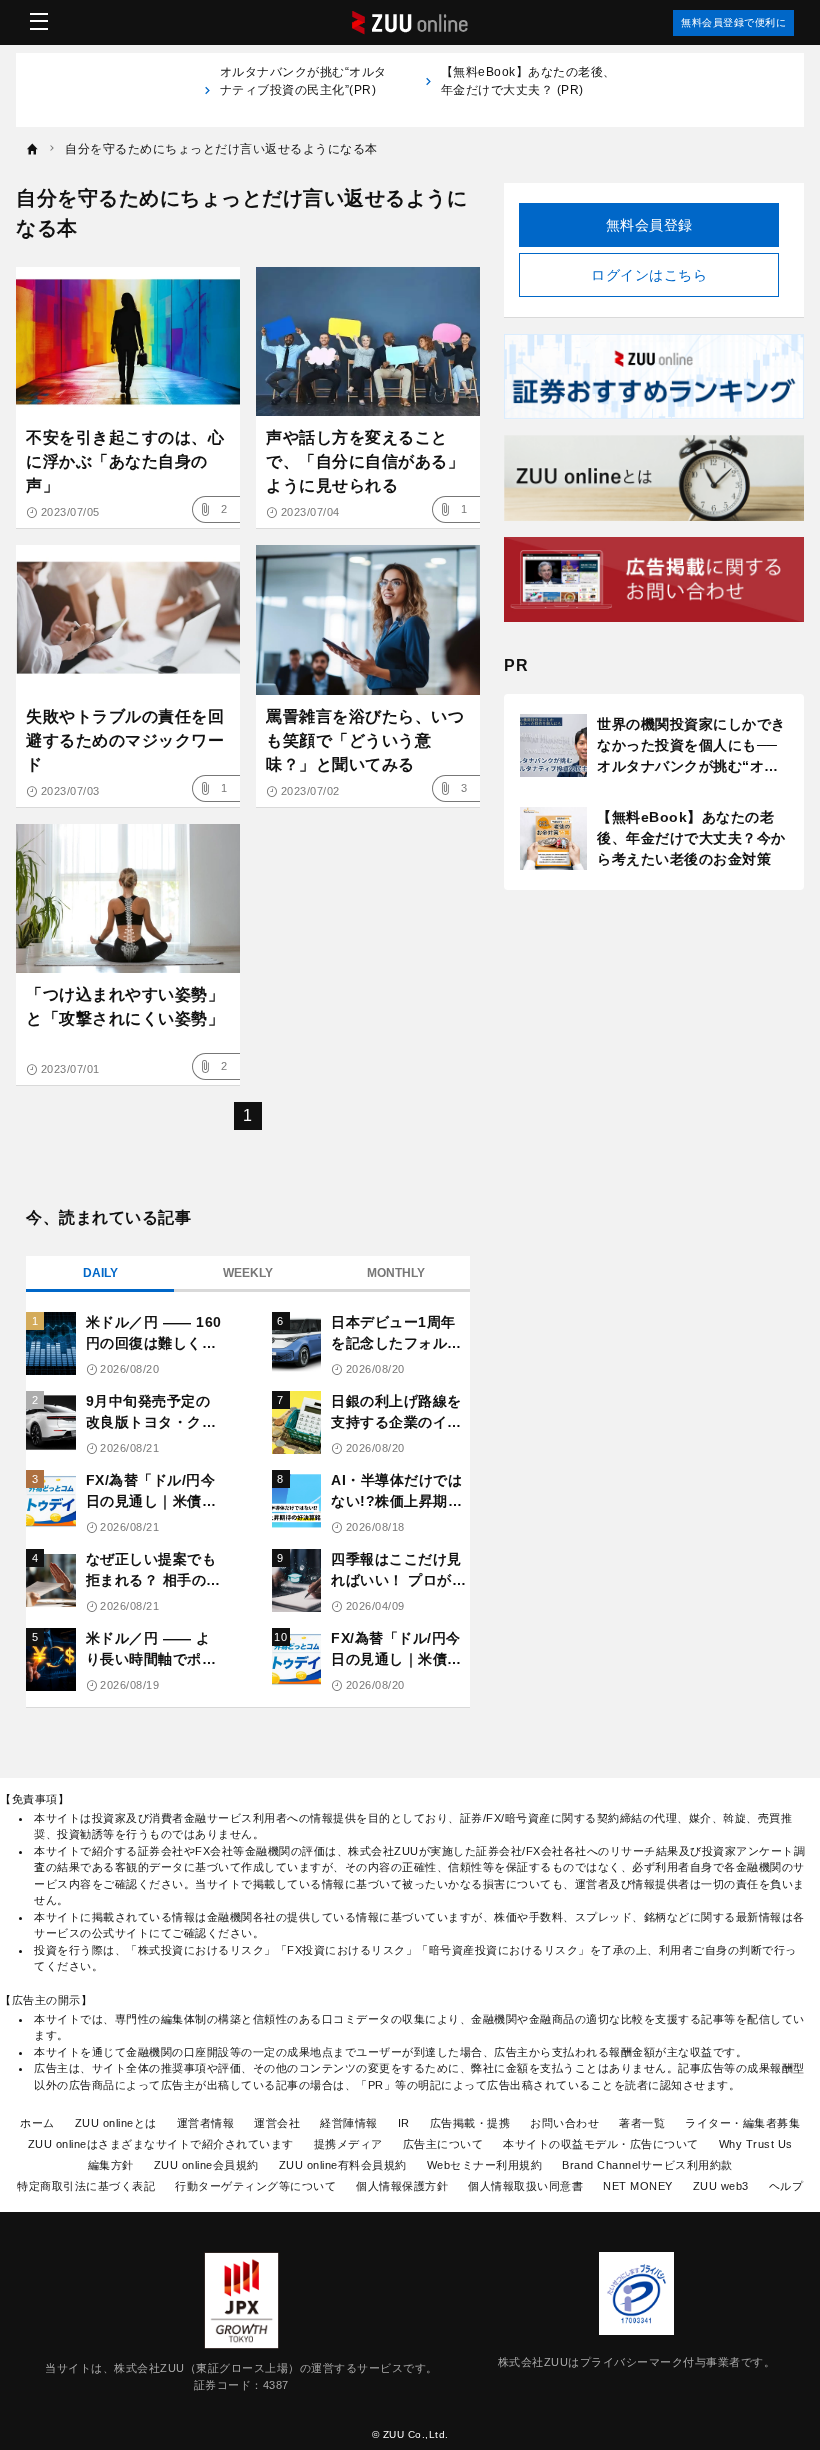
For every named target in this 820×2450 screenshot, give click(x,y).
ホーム (37, 2123)
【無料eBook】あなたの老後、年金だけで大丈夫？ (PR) (528, 81)
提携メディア (348, 2144)
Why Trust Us (756, 2144)
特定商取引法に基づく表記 (86, 2186)
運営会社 (277, 2123)
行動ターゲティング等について (255, 2186)
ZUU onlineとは (116, 2123)
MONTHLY (396, 1273)
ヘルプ (786, 2186)
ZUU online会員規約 (206, 2165)
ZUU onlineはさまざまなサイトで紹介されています (161, 2144)
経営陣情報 (349, 2123)
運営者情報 (206, 2123)
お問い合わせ (564, 2123)
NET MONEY (638, 2186)
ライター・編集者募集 (742, 2123)
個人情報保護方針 (402, 2186)
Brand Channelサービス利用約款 (647, 2165)
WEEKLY (248, 1273)
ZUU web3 (721, 2186)
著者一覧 (642, 2123)
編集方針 (111, 2165)
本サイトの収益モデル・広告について (601, 2144)
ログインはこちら (649, 275)
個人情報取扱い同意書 (525, 2186)
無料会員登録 (649, 225)
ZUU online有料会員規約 (343, 2165)
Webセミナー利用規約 (485, 2165)
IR (404, 2123)
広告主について (443, 2144)
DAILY (100, 1273)
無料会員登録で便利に (733, 22)
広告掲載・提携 (470, 2123)
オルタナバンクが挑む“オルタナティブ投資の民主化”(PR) (303, 90)
